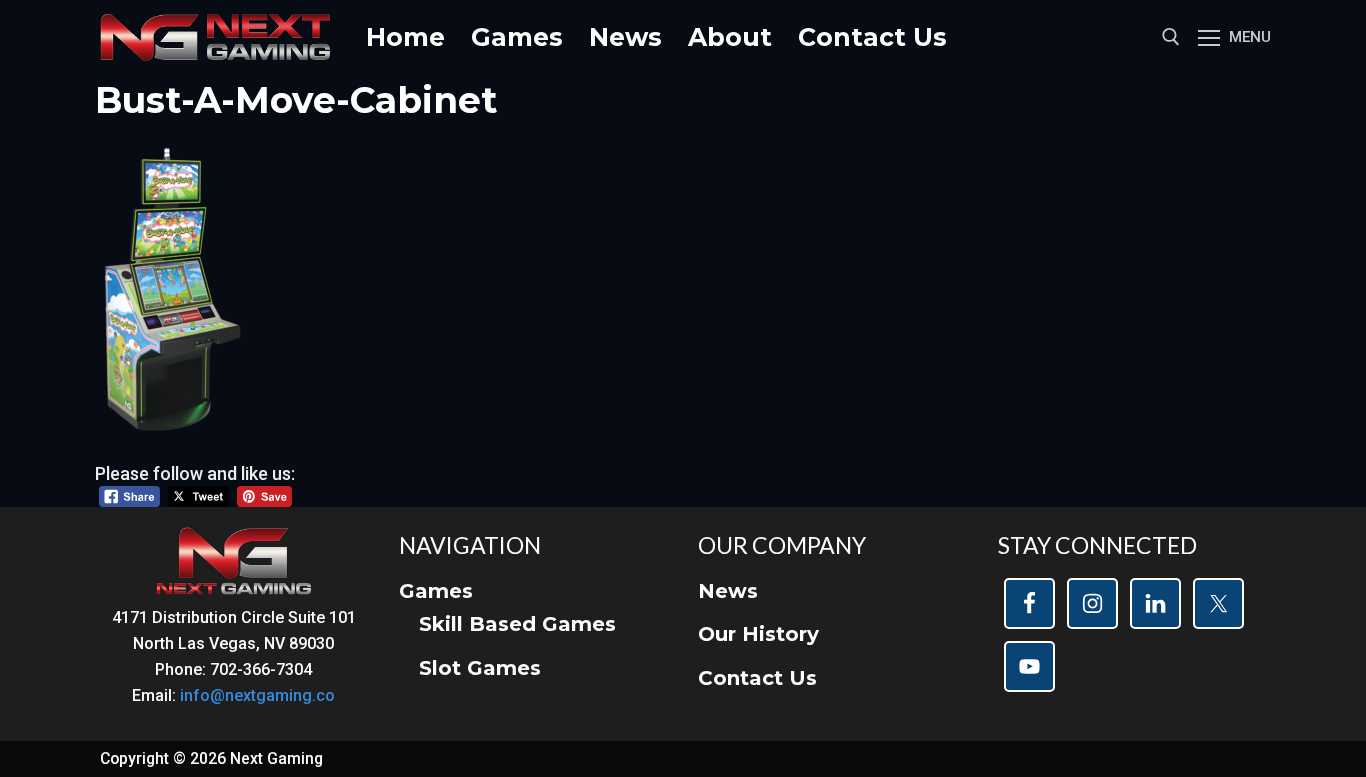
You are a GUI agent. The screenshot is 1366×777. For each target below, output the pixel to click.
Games (436, 591)
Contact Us (757, 678)
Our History (758, 634)
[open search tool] (1171, 37)
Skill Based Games (517, 624)
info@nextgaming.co (257, 695)
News (728, 591)
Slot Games (480, 668)
